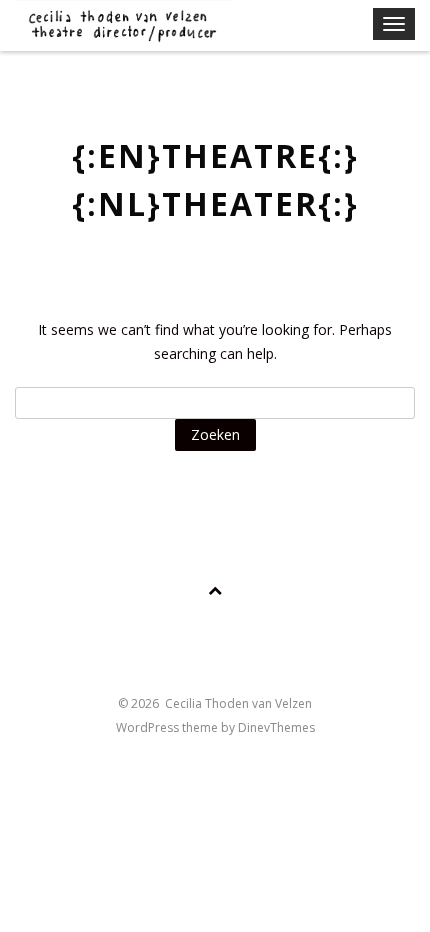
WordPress (149, 727)
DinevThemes (276, 727)
